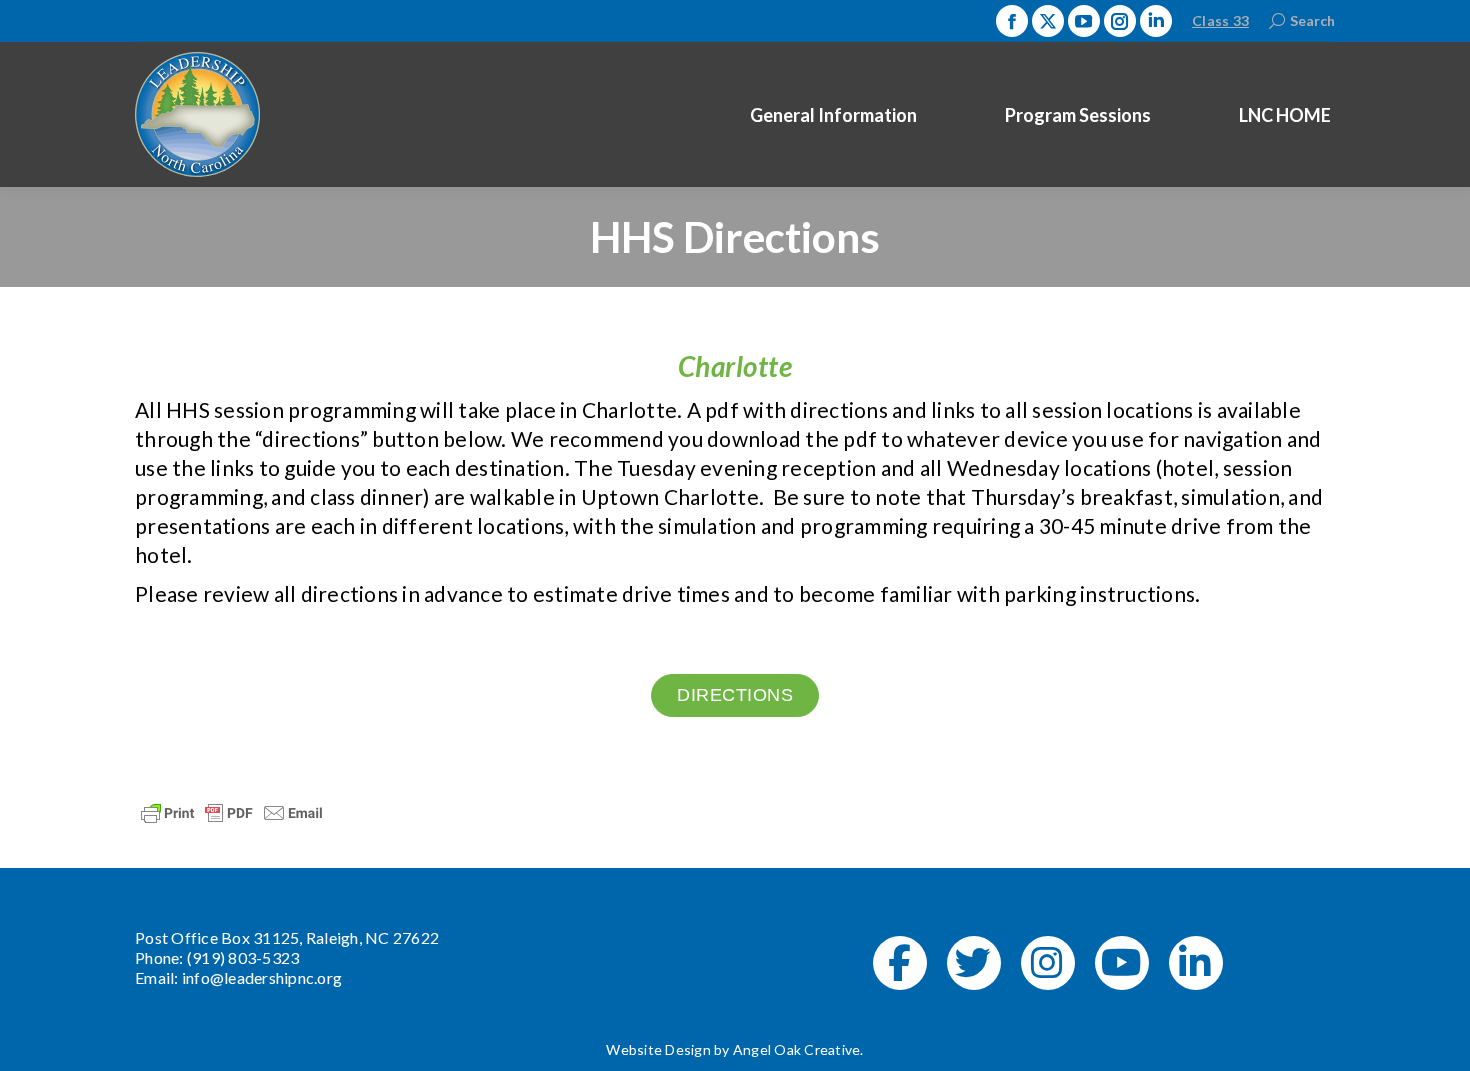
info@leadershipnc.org (262, 977)
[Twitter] (974, 963)
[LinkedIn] (1196, 963)
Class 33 (1220, 20)
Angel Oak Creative (797, 1049)
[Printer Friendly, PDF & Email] (232, 810)
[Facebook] (900, 963)
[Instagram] (1048, 963)
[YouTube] (1122, 963)
